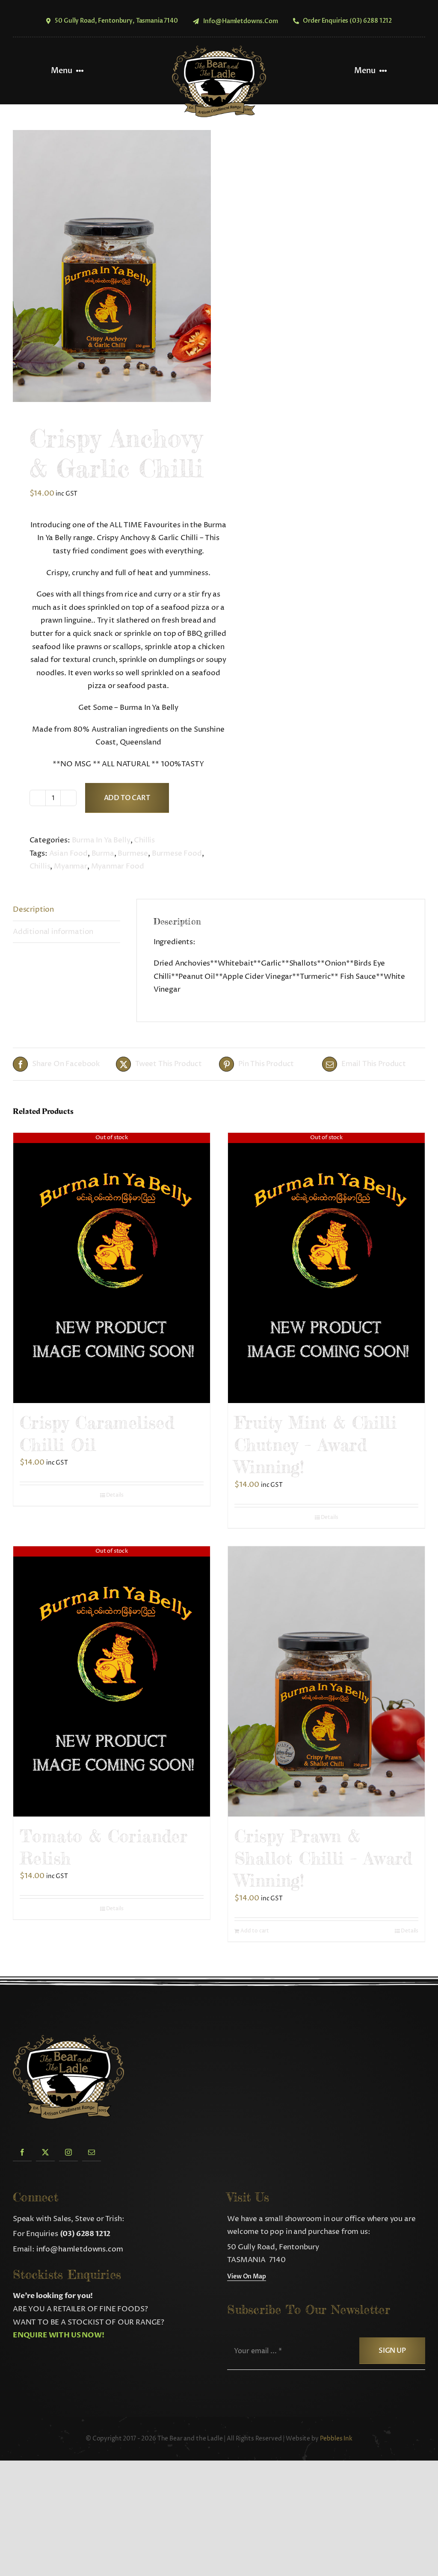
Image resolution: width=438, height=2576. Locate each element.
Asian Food (68, 854)
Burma (103, 854)
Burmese (133, 854)
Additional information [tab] (53, 932)
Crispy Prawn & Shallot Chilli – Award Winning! (323, 1858)
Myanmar (71, 866)
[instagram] (68, 2152)
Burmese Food (177, 854)
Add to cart (127, 798)
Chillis (144, 840)
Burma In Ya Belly (101, 840)
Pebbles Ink (336, 2439)
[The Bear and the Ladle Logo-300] (219, 49)
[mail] (92, 2152)
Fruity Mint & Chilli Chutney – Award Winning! (315, 1445)
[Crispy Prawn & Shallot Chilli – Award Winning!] (326, 1682)
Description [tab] (33, 910)
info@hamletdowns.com (80, 2249)
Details (115, 1495)
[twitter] (45, 2152)
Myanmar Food (118, 866)
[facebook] (22, 2152)
